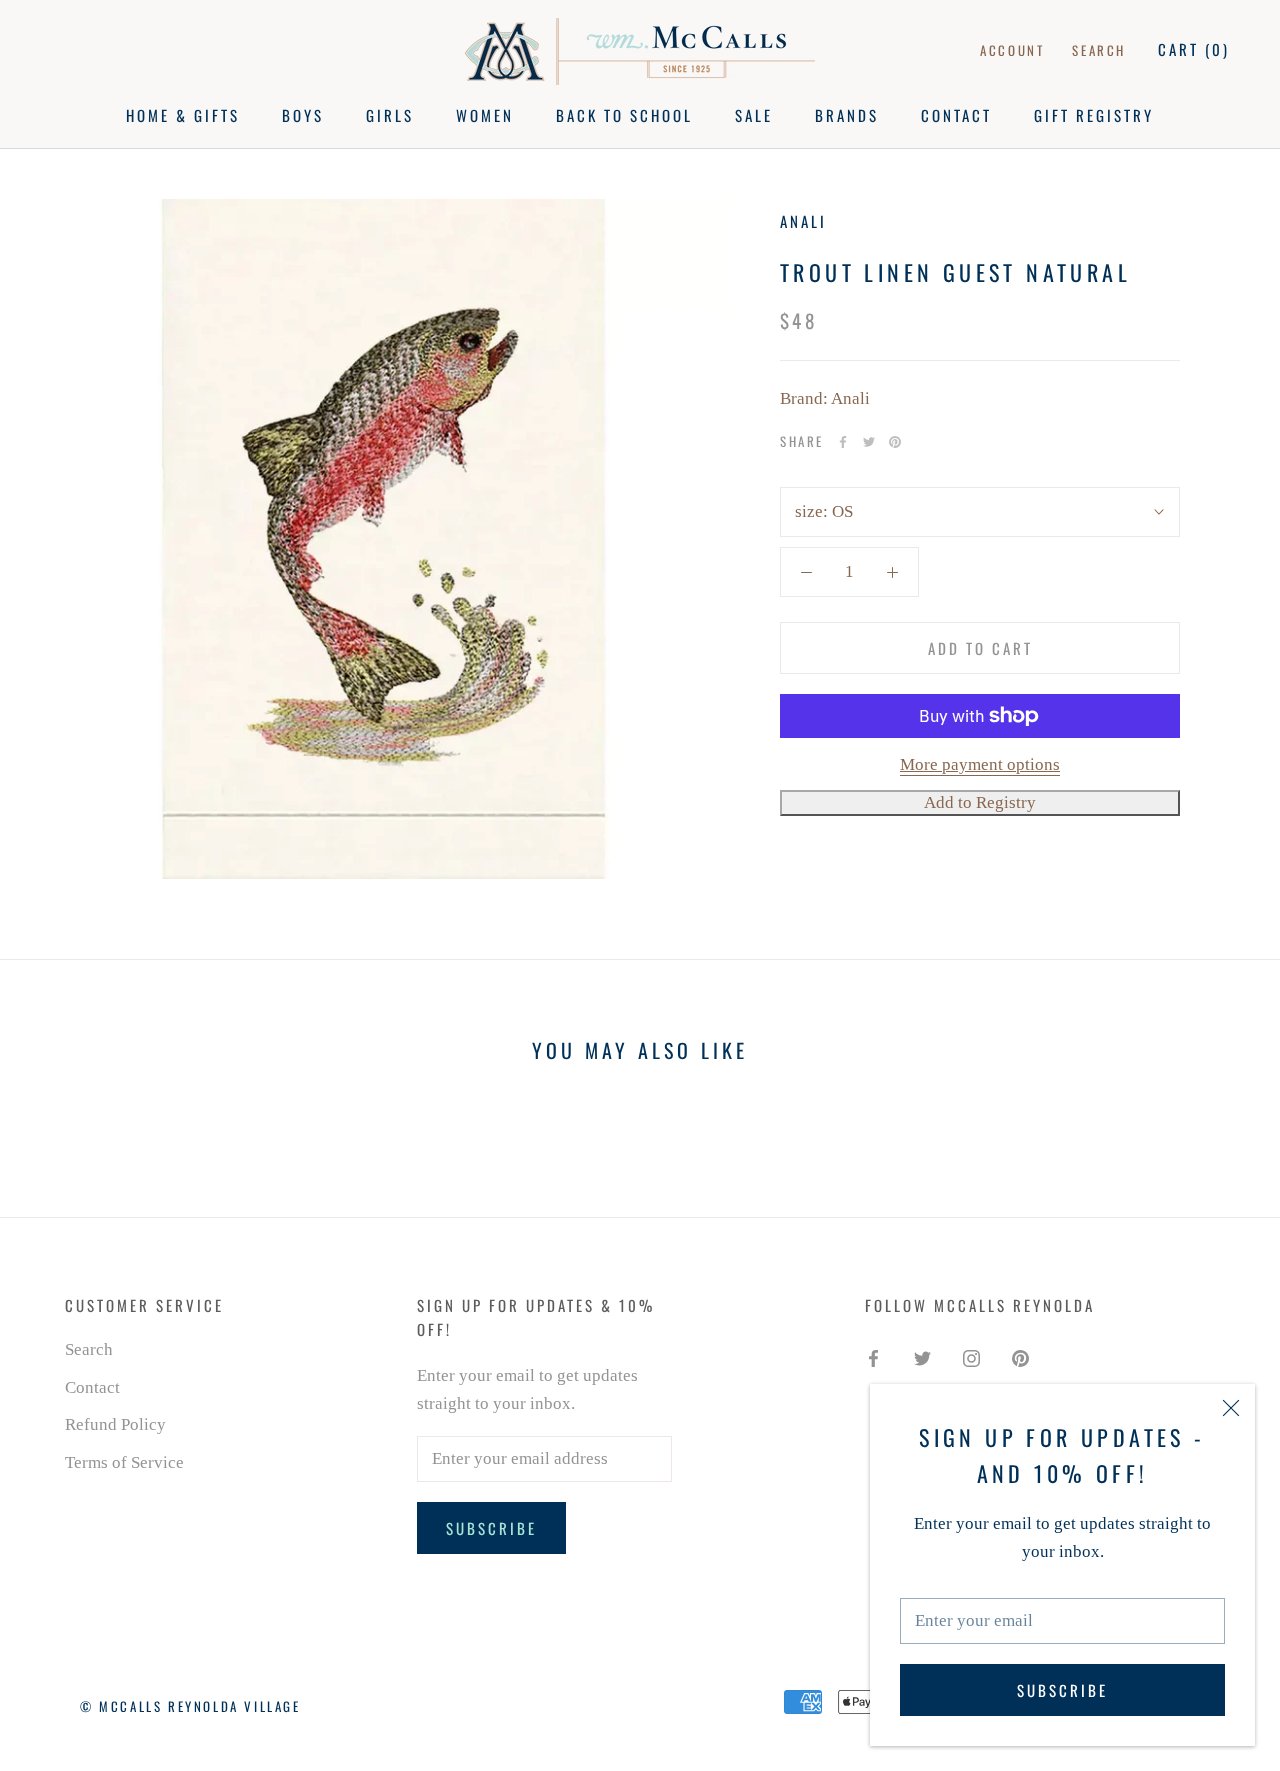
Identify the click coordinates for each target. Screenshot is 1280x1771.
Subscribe (1062, 1690)
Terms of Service (124, 1462)
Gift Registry (1094, 115)
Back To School (624, 115)
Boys (303, 115)
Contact (956, 115)
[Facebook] (843, 442)
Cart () (1194, 49)
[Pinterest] (895, 442)
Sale (754, 115)
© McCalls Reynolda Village (190, 1706)
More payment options (980, 764)
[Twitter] (869, 442)
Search (1099, 50)
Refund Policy (115, 1424)
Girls (390, 115)
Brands (847, 115)
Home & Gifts (183, 115)
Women (485, 115)
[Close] (1231, 1408)
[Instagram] (971, 1357)
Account (1012, 50)
